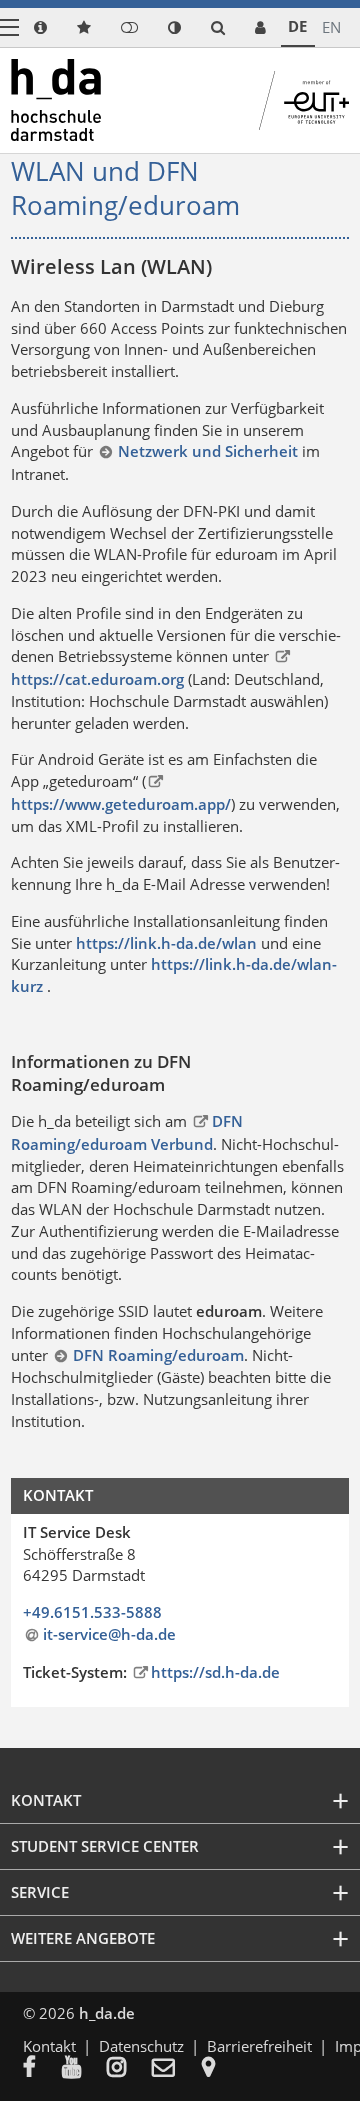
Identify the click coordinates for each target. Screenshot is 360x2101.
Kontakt (49, 2046)
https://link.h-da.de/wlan (166, 943)
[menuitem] (42, 2069)
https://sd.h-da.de (215, 1672)
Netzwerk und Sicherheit (207, 451)
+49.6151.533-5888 (92, 1612)
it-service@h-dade (109, 1634)
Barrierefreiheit (259, 2046)
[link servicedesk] (260, 27)
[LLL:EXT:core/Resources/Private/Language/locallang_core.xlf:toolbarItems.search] (218, 27)
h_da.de (107, 2013)
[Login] (129, 27)
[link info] (40, 27)
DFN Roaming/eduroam (158, 1355)
